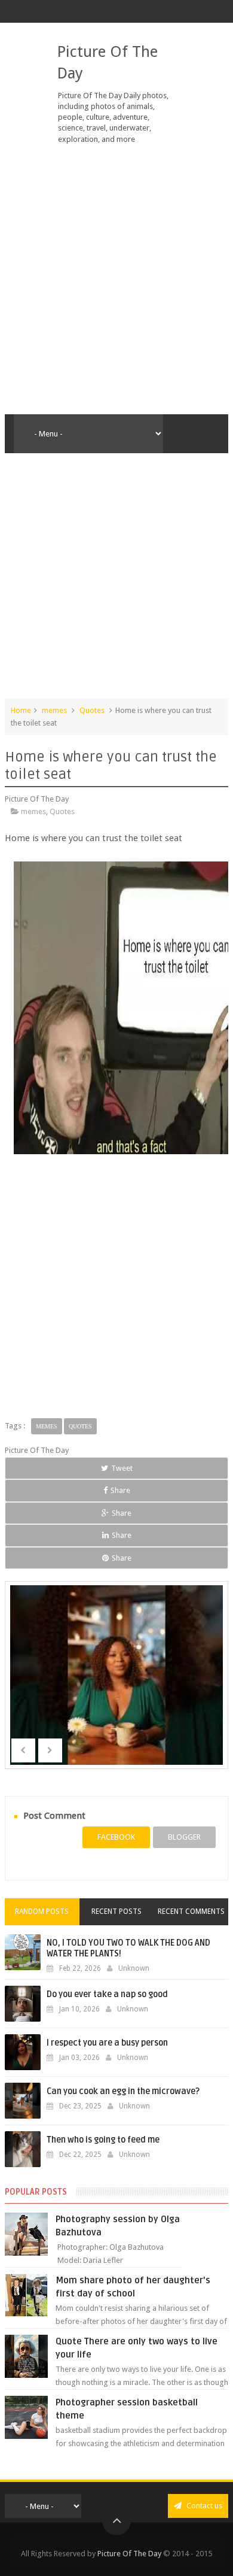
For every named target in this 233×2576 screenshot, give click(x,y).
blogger (184, 1837)
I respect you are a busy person (107, 2043)
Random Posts (42, 1911)
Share (120, 1490)
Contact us (203, 2506)
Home (21, 710)
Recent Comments (191, 1911)
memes (54, 710)
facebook (116, 1837)
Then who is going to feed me (103, 2140)
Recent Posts (116, 1911)
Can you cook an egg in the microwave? (123, 2091)
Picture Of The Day (129, 2554)
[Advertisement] (116, 280)
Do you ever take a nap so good (107, 1994)
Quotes (92, 710)
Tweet (122, 1468)
